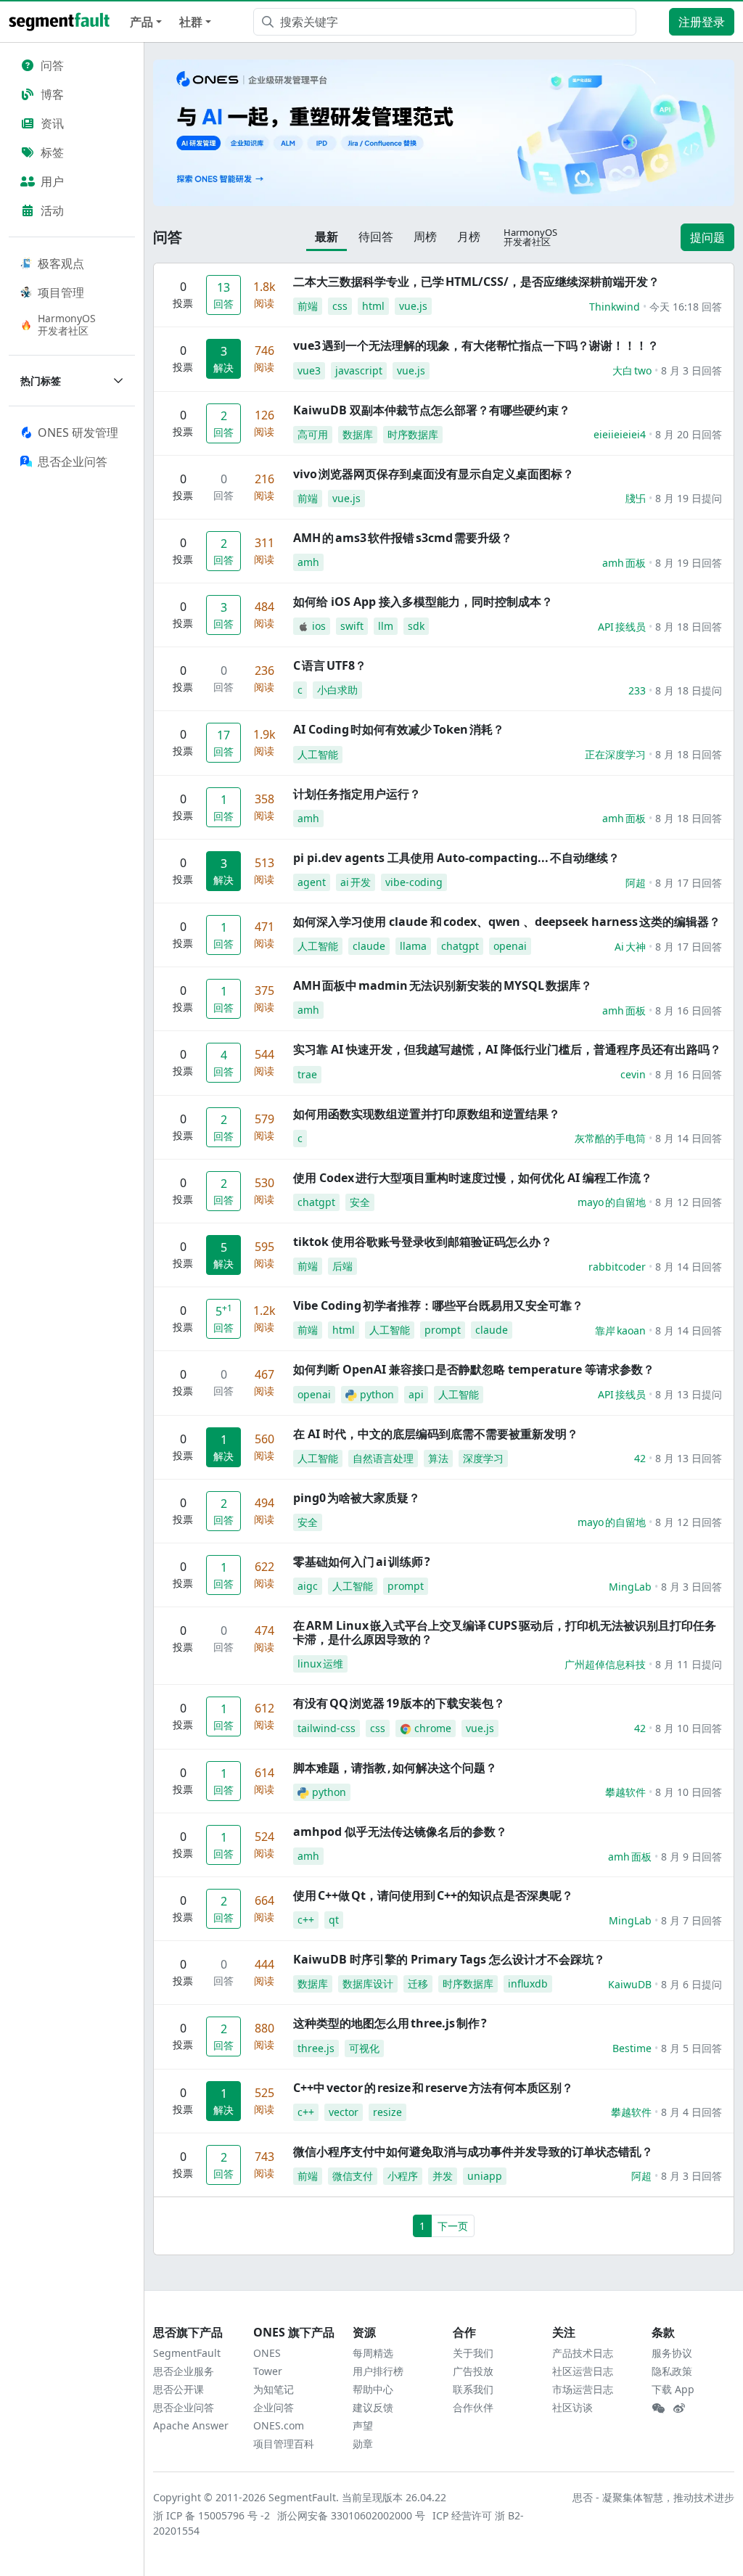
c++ (306, 1920)
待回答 (376, 237)
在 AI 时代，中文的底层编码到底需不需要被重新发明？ (436, 1434)
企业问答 (274, 2407)
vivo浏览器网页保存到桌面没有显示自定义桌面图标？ (434, 474)
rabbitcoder (617, 1267)
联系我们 (473, 2389)
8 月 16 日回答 (689, 1010)
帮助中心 (373, 2389)
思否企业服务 (184, 2371)
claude (369, 946)
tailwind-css (327, 1728)
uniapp (485, 2176)
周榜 (425, 237)
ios (319, 626)
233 (637, 690)
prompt (443, 1330)
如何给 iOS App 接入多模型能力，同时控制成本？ (423, 602)
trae (307, 1074)
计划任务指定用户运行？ (357, 794)
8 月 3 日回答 (691, 370)
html (373, 306)
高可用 (313, 434)
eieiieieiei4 (620, 434)
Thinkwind (615, 307)
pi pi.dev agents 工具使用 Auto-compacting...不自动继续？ (456, 858)
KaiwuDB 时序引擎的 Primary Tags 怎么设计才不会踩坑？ (449, 1959)
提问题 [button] (707, 237)
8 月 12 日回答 (689, 1202)
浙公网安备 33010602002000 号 (352, 2515)
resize (387, 2112)
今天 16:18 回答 (686, 307)
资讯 (52, 123)
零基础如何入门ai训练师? (362, 1562)
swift (352, 626)
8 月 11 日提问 (689, 1664)
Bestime (632, 2048)
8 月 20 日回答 (689, 434)
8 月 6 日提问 (691, 1984)
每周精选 (373, 2353)
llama (413, 946)
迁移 (418, 1984)
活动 (52, 210)
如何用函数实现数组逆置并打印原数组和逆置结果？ (427, 1114)
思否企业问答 (184, 2407)
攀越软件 (625, 1792)
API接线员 (622, 627)
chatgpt (460, 946)
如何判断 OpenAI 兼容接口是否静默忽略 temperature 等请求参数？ (474, 1369)
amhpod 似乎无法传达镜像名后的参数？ (400, 1831)
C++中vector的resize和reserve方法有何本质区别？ (433, 2088)
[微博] (679, 2408)
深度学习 (483, 1458)
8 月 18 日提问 (689, 690)
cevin (633, 1074)
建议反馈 (373, 2407)
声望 (363, 2425)
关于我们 (473, 2353)
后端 (342, 1266)
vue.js (413, 306)
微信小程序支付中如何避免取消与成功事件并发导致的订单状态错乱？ (473, 2152)
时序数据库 (413, 434)
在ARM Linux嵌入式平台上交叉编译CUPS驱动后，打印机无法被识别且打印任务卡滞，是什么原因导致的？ (505, 1632)
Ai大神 (630, 947)
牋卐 (636, 498)
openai (510, 946)
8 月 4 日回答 (691, 2112)
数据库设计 (368, 1984)
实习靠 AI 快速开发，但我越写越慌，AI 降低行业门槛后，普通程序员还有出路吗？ (507, 1049)
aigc (308, 1586)
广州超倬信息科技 (605, 1664)
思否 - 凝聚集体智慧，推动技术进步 (653, 2497)
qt (334, 1920)
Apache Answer (191, 2425)
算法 (438, 1458)
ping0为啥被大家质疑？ (357, 1498)
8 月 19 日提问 (689, 498)
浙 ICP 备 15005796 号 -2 (212, 2515)
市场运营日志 (583, 2389)
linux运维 (320, 1664)
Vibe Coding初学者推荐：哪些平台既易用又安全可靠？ (438, 1305)
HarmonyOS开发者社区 (67, 324)
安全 (360, 1202)
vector (344, 2112)
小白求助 (337, 690)
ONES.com (279, 2425)
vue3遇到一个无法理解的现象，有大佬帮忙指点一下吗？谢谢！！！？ (476, 345)
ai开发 (356, 882)
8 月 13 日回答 (689, 1458)
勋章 (363, 2444)
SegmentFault (187, 2353)
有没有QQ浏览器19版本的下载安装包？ (399, 1703)
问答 (52, 65)
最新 (327, 237)
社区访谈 (572, 2407)
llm (386, 626)
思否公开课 (178, 2389)
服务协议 (672, 2353)
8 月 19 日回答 (689, 563)
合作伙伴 (473, 2407)
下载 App (673, 2389)
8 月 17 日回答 (689, 883)
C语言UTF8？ (330, 665)
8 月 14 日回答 (689, 1138)
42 (640, 1458)
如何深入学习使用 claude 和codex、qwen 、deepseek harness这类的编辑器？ (507, 922)
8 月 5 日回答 (691, 2048)
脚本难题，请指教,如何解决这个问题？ (395, 1768)
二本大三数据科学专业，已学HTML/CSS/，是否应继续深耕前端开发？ (476, 282)
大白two (632, 370)
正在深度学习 (615, 754)
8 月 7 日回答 (691, 1920)
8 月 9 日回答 (691, 1857)
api (416, 1394)
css (340, 306)
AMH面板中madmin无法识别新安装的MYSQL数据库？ (443, 985)
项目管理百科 (284, 2444)
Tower (268, 2371)
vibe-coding (414, 882)
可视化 (364, 2048)
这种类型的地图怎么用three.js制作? (390, 2023)
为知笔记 (274, 2389)
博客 (52, 94)
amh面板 (624, 563)
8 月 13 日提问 (689, 1394)
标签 (52, 152)
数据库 (358, 434)
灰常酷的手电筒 (610, 1138)
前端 (308, 306)
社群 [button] (191, 22)
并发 (443, 2176)
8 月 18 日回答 (689, 627)
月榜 (469, 237)
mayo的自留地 (612, 1202)
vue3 (309, 370)
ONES (267, 2353)
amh (308, 562)
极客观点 (61, 263)
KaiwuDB (630, 1984)
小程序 (403, 2176)
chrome (433, 1728)
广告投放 (473, 2371)
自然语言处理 (383, 1458)
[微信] (658, 2408)
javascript (359, 370)
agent (312, 882)
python (377, 1394)
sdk (416, 626)
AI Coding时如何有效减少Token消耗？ (399, 729)
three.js (316, 2048)
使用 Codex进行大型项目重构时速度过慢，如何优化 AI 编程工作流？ (473, 1178)
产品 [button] (141, 22)
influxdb (528, 1984)
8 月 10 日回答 (689, 1728)
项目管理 (61, 292)
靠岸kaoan (620, 1330)
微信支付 (353, 2176)
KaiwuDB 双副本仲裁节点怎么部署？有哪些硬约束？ (432, 410)
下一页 (453, 2226)
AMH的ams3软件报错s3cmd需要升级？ (403, 538)
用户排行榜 (378, 2371)
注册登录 (702, 22)
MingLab (630, 1587)
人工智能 (318, 754)
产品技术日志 (583, 2353)
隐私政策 (672, 2371)
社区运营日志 (583, 2371)
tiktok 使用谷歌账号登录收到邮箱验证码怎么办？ (423, 1242)
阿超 (636, 883)
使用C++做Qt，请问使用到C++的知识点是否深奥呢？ (433, 1895)
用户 (52, 181)
